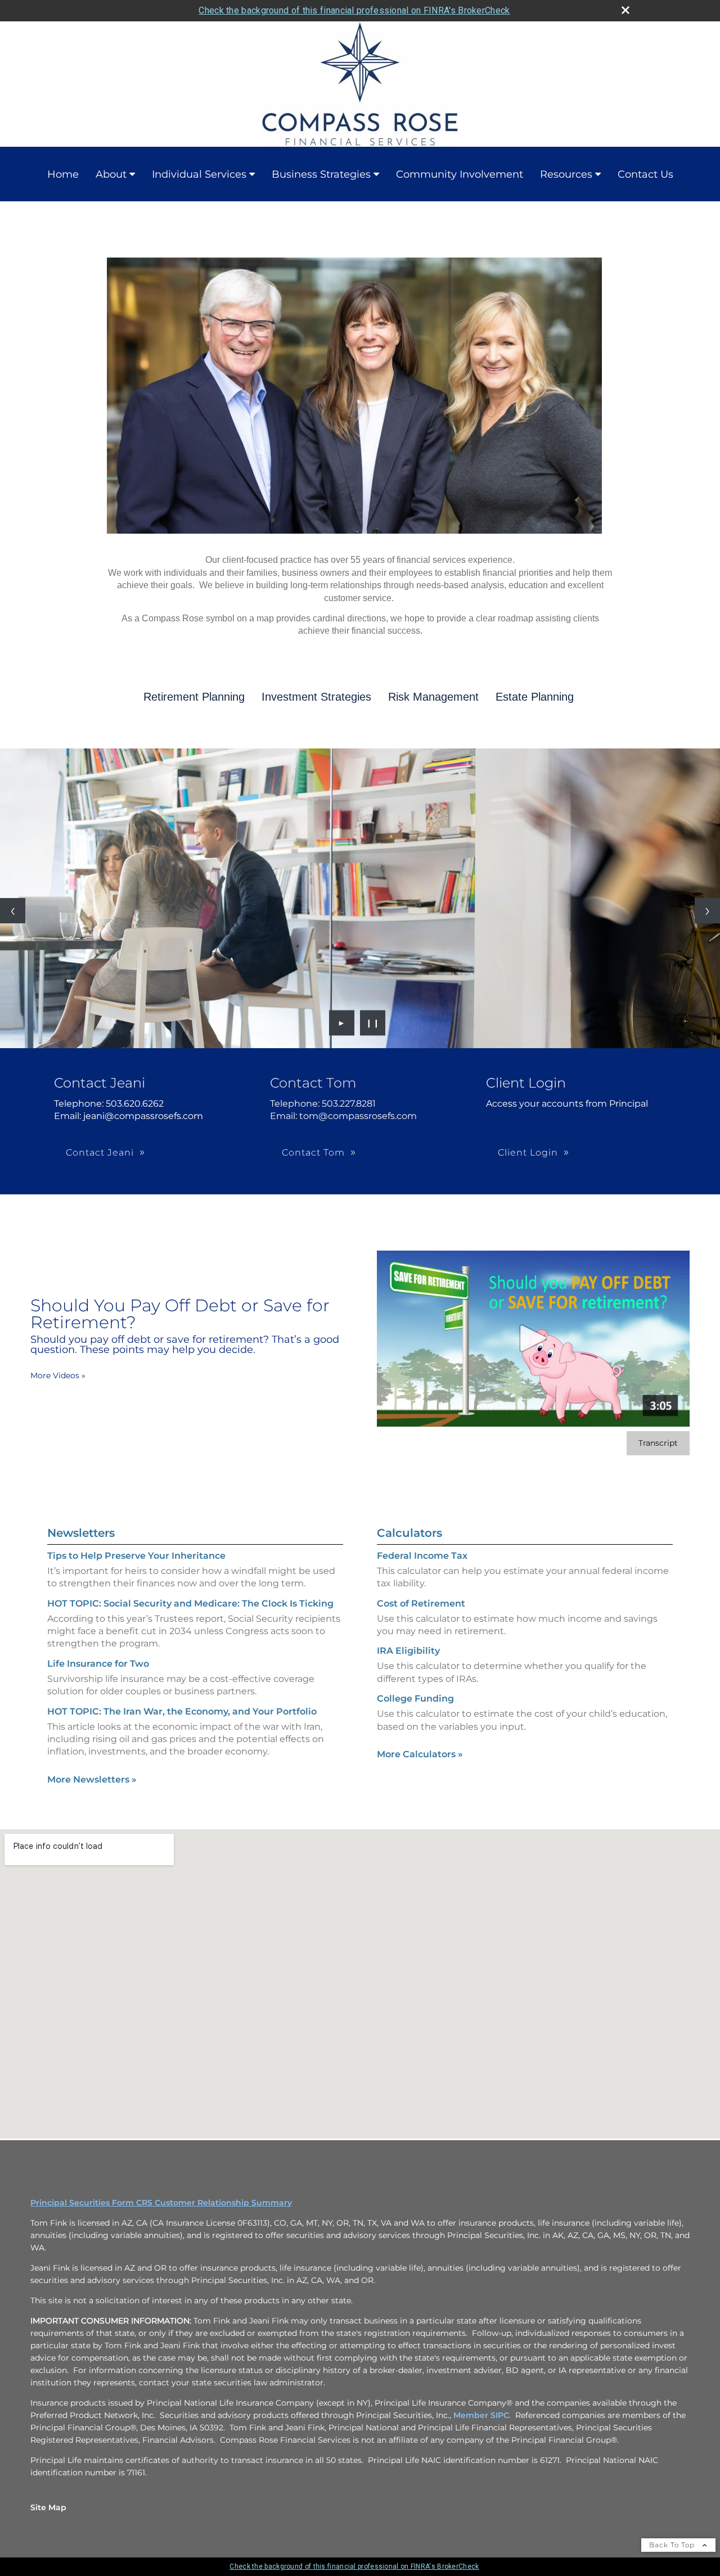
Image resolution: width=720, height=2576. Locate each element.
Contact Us (645, 174)
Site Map (48, 2516)
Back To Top (673, 2553)
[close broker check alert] (625, 10)
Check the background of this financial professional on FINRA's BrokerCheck (354, 10)
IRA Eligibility (408, 1660)
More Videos (58, 1384)
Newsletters (81, 1541)
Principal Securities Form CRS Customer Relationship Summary (161, 2211)
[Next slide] (707, 915)
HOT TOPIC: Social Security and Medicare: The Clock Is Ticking (190, 1612)
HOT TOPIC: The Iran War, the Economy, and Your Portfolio (182, 1720)
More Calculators (420, 1763)
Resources (566, 174)
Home (63, 174)
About (111, 174)
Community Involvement (460, 174)
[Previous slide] (13, 915)
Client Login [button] (528, 1161)
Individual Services (199, 174)
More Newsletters (92, 1788)
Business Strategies (321, 174)
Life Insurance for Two (98, 1672)
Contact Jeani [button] (100, 1161)
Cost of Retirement (421, 1612)
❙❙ (373, 1031)
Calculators (409, 1541)
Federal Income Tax (422, 1564)
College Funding (415, 1707)
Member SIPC (481, 2424)
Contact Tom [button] (313, 1161)
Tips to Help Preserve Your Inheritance (136, 1564)
